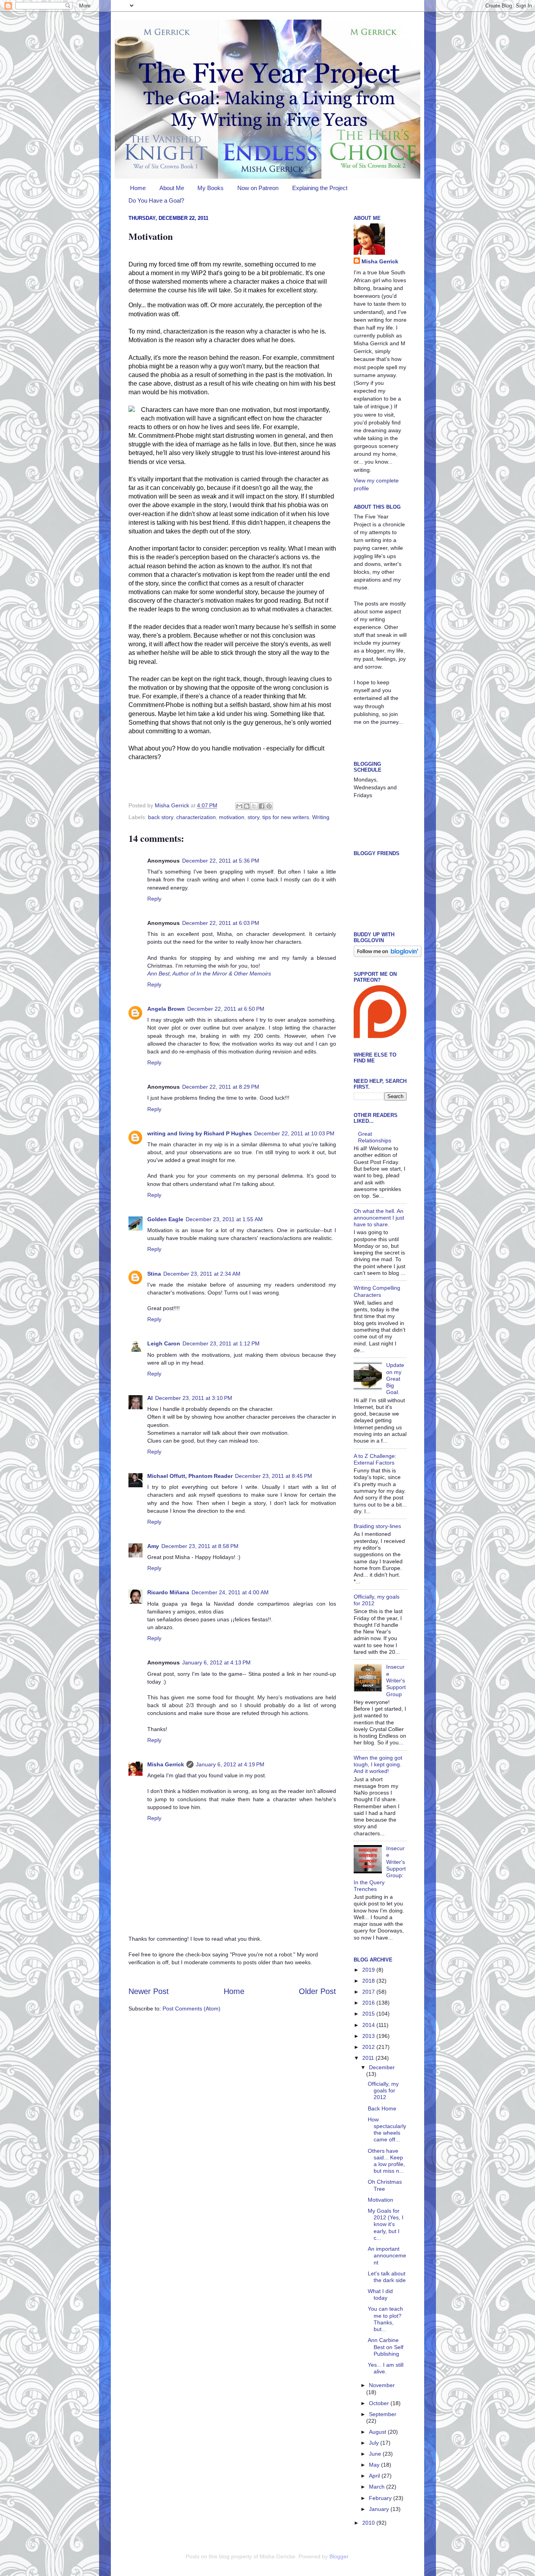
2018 (369, 1981)
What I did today (380, 2294)
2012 (369, 2047)
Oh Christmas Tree (385, 2185)
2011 (369, 2058)
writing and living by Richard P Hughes (200, 1133)
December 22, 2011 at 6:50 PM (226, 1009)
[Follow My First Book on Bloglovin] (388, 955)
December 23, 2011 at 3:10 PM (194, 1398)
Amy (153, 1546)
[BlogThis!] (247, 806)
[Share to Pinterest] (269, 806)
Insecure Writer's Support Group (396, 1680)
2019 (369, 1970)
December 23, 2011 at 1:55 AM (224, 1219)
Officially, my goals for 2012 (383, 2091)
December (382, 2067)
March (378, 2487)
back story (161, 817)
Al (150, 1398)
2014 (369, 2025)
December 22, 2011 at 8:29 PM (221, 1087)
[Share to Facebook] (262, 806)
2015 (369, 2014)
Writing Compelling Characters (377, 1291)
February (381, 2498)
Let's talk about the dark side (387, 2277)
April (375, 2476)
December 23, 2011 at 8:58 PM (200, 1546)
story (253, 817)
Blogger (339, 2556)
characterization (196, 817)
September (383, 2414)
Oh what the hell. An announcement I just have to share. (379, 1218)
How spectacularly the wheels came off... (387, 2130)
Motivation (380, 2200)
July (375, 2443)
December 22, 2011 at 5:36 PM (221, 861)
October (380, 2403)
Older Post (317, 1991)
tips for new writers (286, 817)
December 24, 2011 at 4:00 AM (230, 1592)
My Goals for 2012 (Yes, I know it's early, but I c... (386, 2224)
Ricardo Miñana (168, 1592)
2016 (369, 2003)
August (378, 2432)
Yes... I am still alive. (386, 2368)
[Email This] (239, 806)
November (382, 2385)
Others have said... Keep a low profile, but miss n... (386, 2161)
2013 (369, 2036)
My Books (211, 188)
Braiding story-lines (377, 1526)
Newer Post (149, 1991)
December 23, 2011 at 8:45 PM (274, 1476)
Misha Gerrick (166, 1764)
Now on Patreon (258, 188)
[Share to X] (254, 806)
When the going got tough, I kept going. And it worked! (378, 1765)
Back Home (382, 2108)
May (375, 2465)
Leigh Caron (164, 1343)
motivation (232, 817)
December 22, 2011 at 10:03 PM (294, 1133)
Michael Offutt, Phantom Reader (190, 1476)
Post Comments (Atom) (192, 2009)
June (376, 2454)
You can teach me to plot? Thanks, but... (385, 2319)
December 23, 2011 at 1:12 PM (221, 1343)
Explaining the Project (320, 188)
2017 (369, 1992)
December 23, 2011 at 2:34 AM (202, 1274)
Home (138, 188)
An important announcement (387, 2256)
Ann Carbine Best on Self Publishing (386, 2347)
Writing (321, 817)
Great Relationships (375, 1137)
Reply (154, 899)
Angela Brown (166, 1009)
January (380, 2509)
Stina (154, 1274)
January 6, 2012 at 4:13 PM (216, 1662)
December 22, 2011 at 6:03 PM (221, 923)
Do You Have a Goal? (156, 200)
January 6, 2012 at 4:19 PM (230, 1764)
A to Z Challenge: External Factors (375, 1459)
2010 (369, 2523)
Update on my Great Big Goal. (395, 1379)
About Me (172, 188)
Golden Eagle (165, 1219)
